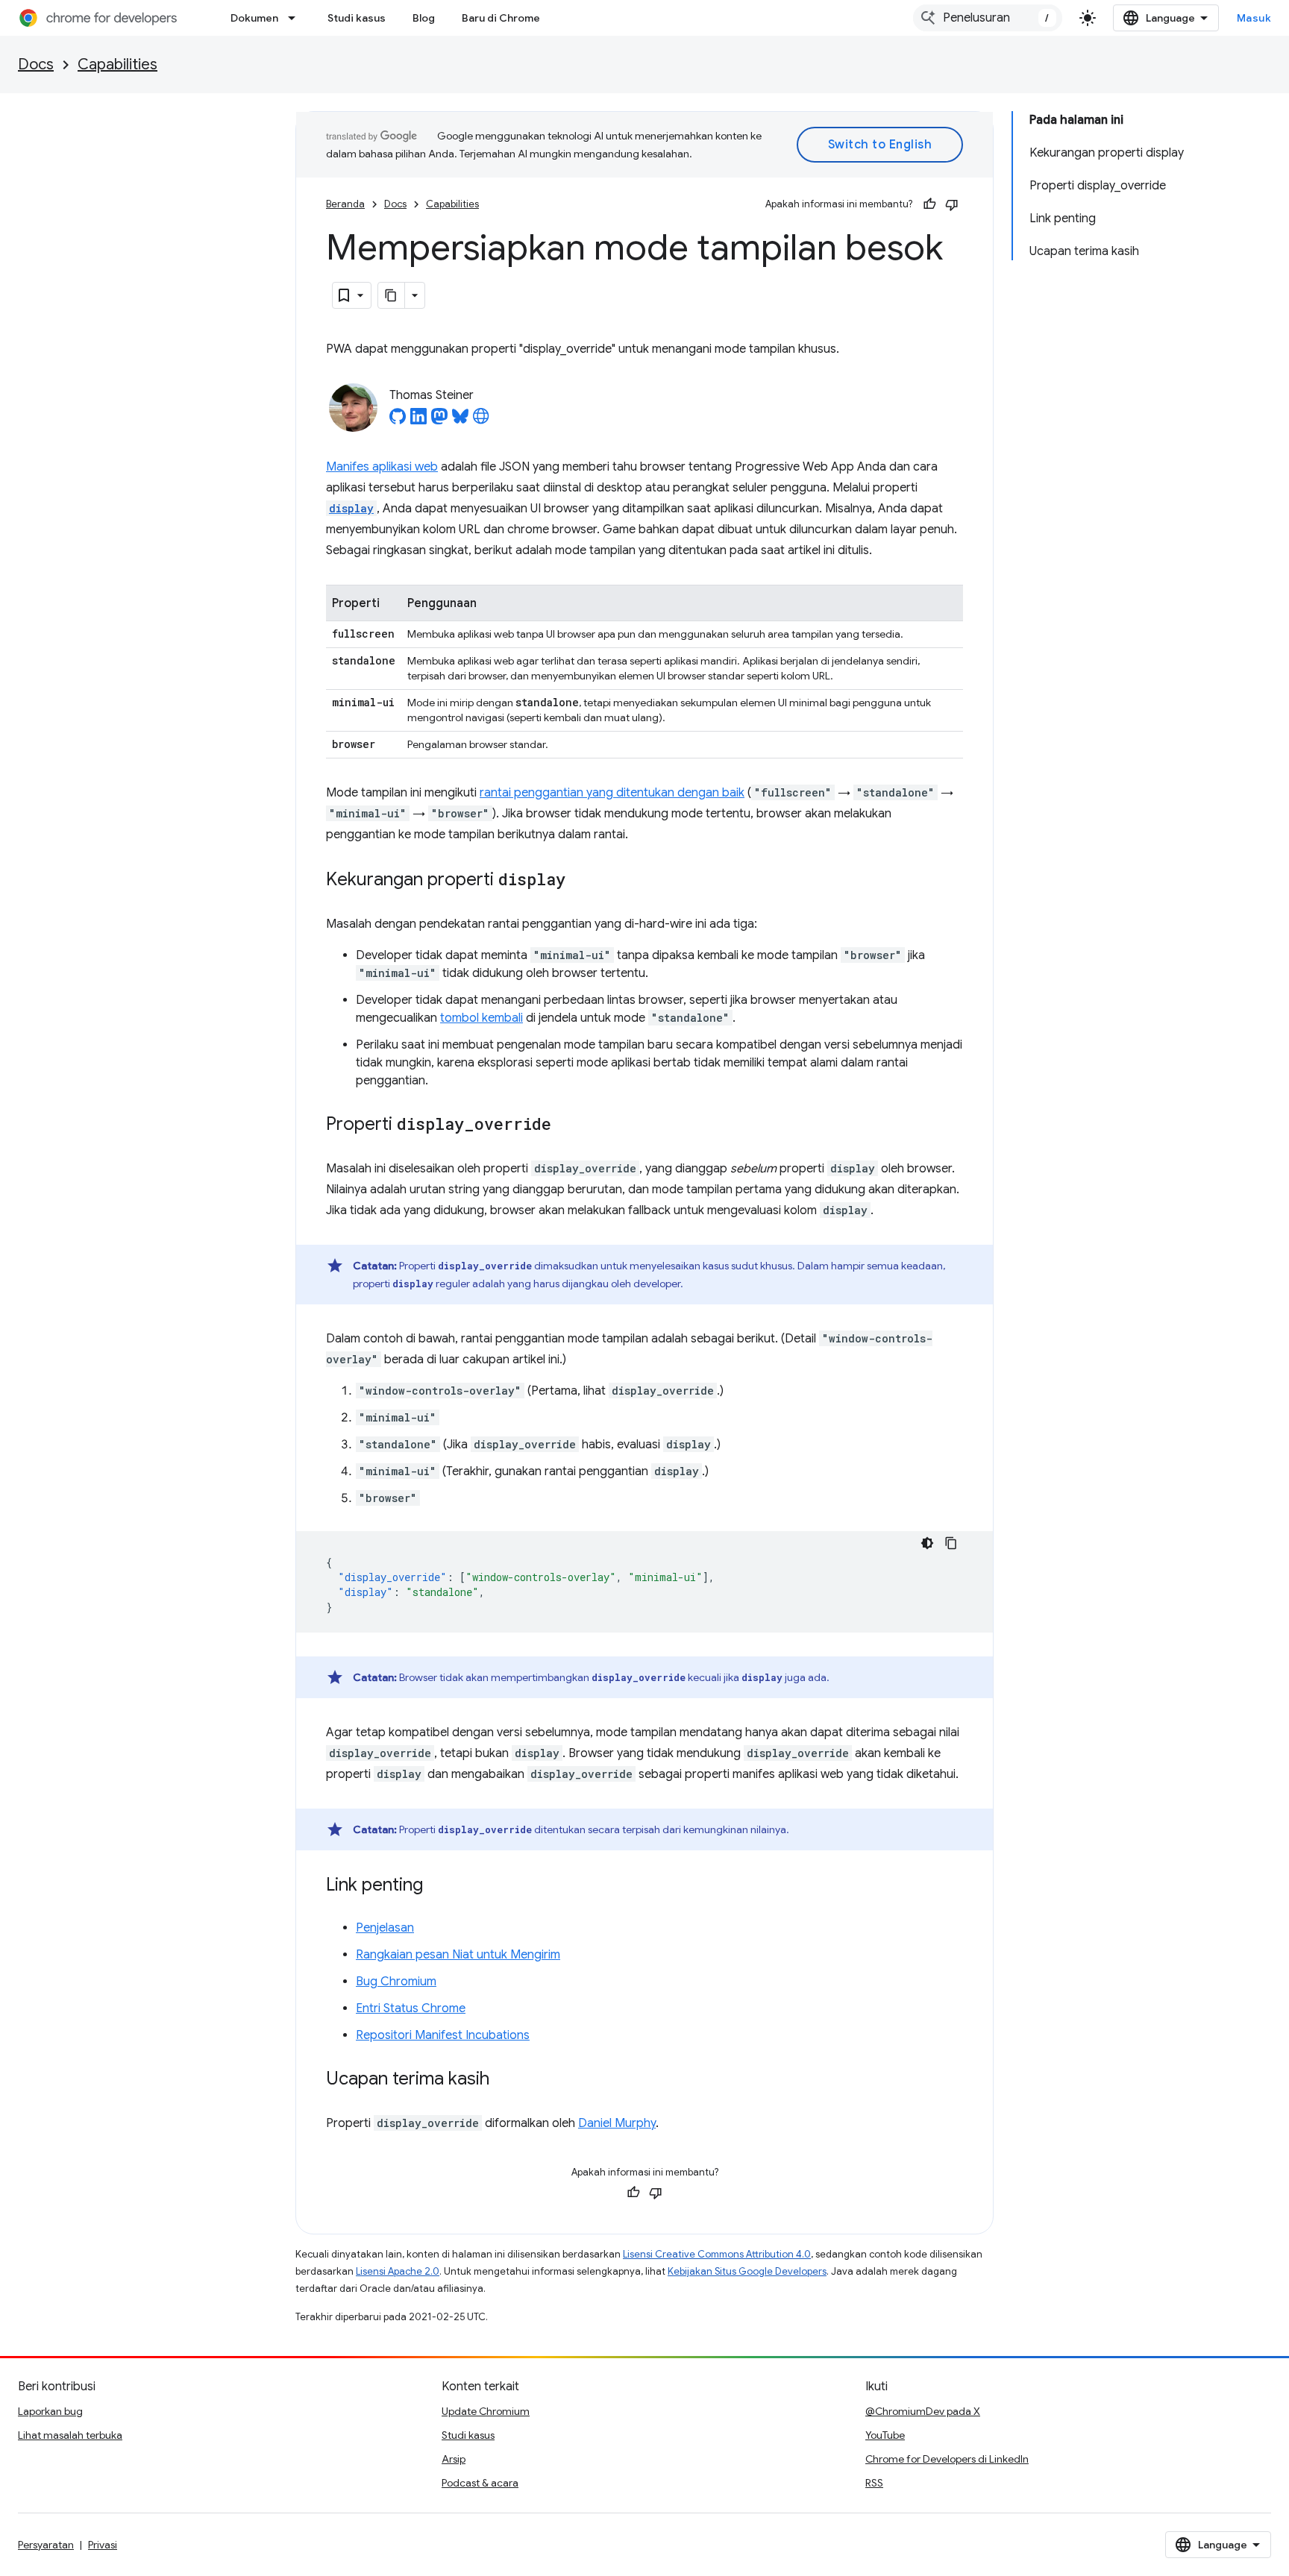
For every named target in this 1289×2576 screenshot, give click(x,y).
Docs (36, 65)
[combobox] (988, 18)
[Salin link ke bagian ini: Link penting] (438, 1886)
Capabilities (117, 65)
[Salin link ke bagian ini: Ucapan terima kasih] (504, 2080)
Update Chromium (486, 2411)
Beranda (345, 204)
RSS (874, 2483)
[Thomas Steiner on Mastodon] (439, 421)
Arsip (454, 2459)
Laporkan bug (50, 2411)
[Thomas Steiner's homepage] (481, 421)
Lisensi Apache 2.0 (398, 2271)
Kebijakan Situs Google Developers (747, 2271)
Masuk (1254, 18)
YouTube (885, 2435)
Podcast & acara (480, 2483)
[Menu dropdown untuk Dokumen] (296, 18)
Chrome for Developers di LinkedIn (947, 2459)
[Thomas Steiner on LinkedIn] (418, 421)
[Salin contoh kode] (951, 1543)
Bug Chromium (396, 1982)
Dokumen (254, 18)
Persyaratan (46, 2545)
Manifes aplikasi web (382, 467)
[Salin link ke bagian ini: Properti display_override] (566, 1125)
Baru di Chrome (501, 18)
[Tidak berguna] (952, 204)
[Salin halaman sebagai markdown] (392, 295)
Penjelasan (385, 1928)
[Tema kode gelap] (927, 1543)
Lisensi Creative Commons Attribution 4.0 (717, 2254)
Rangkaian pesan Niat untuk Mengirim (458, 1955)
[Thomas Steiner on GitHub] (398, 421)
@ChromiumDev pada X (923, 2411)
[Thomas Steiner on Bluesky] (460, 421)
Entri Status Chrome (411, 2008)
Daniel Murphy (617, 2123)
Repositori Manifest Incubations (443, 2035)
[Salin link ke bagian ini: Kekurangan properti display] (580, 881)
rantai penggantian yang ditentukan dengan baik (612, 793)
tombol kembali (482, 1018)
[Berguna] (929, 204)
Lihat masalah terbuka (70, 2435)
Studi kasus (357, 18)
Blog (424, 18)
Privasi (103, 2545)
